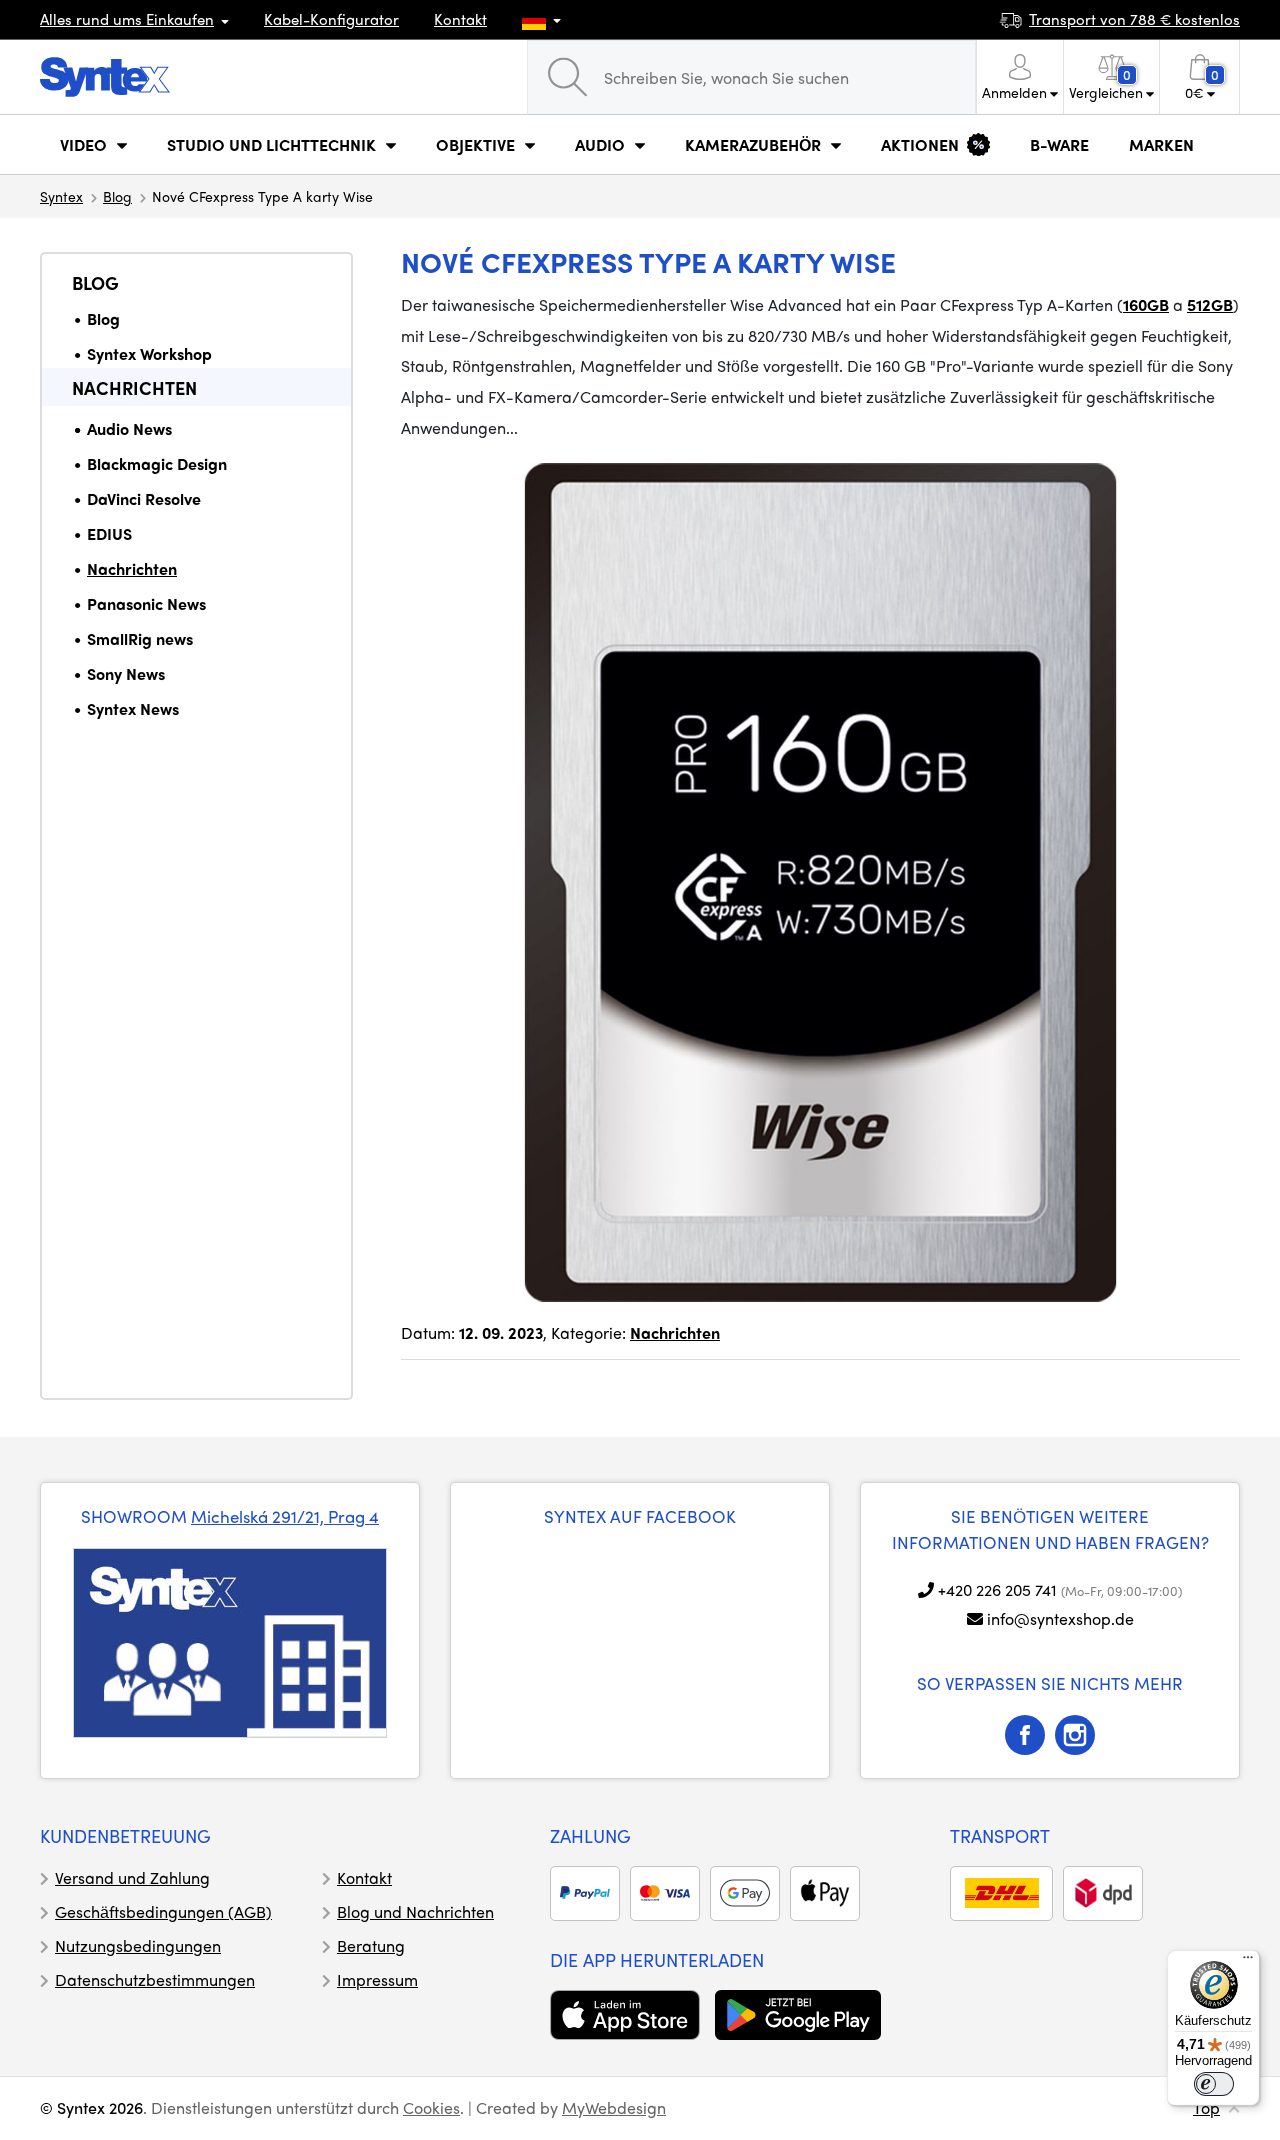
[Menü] (1248, 1962)
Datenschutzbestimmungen (155, 1979)
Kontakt (460, 19)
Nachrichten (134, 387)
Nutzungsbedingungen (138, 1945)
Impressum (377, 1979)
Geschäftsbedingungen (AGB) (163, 1911)
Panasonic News (146, 603)
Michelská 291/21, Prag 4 (285, 1516)
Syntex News (133, 708)
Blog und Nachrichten (415, 1911)
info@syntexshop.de (1060, 1618)
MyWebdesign (614, 2107)
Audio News (129, 428)
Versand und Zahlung (132, 1877)
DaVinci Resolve (144, 498)
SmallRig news (140, 638)
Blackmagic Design (157, 463)
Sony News (126, 673)
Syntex (61, 196)
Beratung (371, 1945)
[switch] (1214, 2084)
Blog (117, 196)
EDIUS (109, 533)
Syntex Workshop (149, 353)
